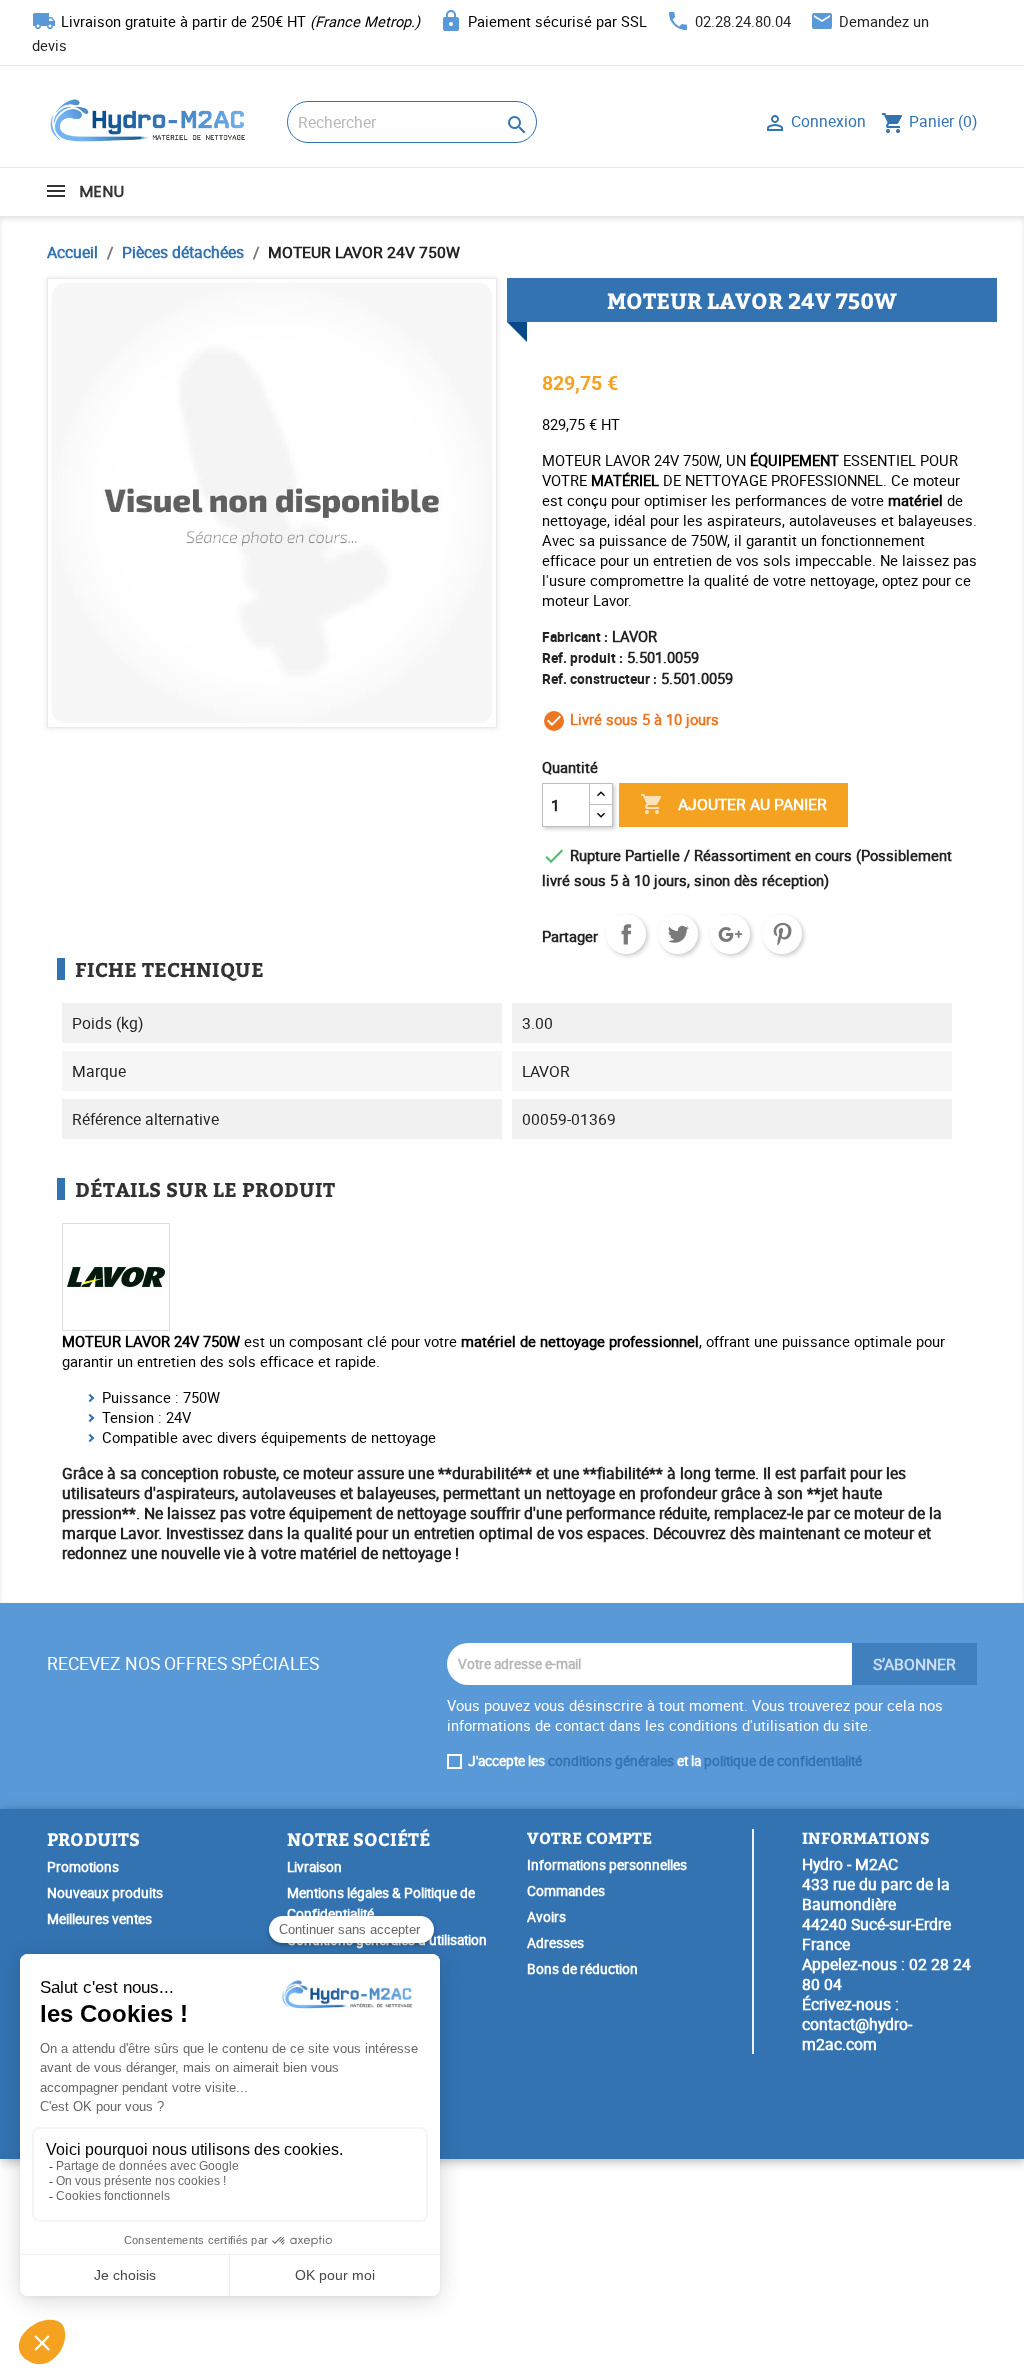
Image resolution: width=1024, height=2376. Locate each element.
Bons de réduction (582, 1969)
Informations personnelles (607, 1865)
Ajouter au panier (733, 804)
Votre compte (589, 1837)
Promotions (83, 1867)
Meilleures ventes (99, 1919)
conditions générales (611, 1761)
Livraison (314, 1867)
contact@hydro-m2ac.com (857, 2034)
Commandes (566, 1891)
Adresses (555, 1943)
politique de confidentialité (783, 1761)
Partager (626, 934)
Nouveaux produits (105, 1893)
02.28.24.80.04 (743, 21)
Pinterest (782, 934)
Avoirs (546, 1917)
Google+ (730, 934)
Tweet (678, 934)
